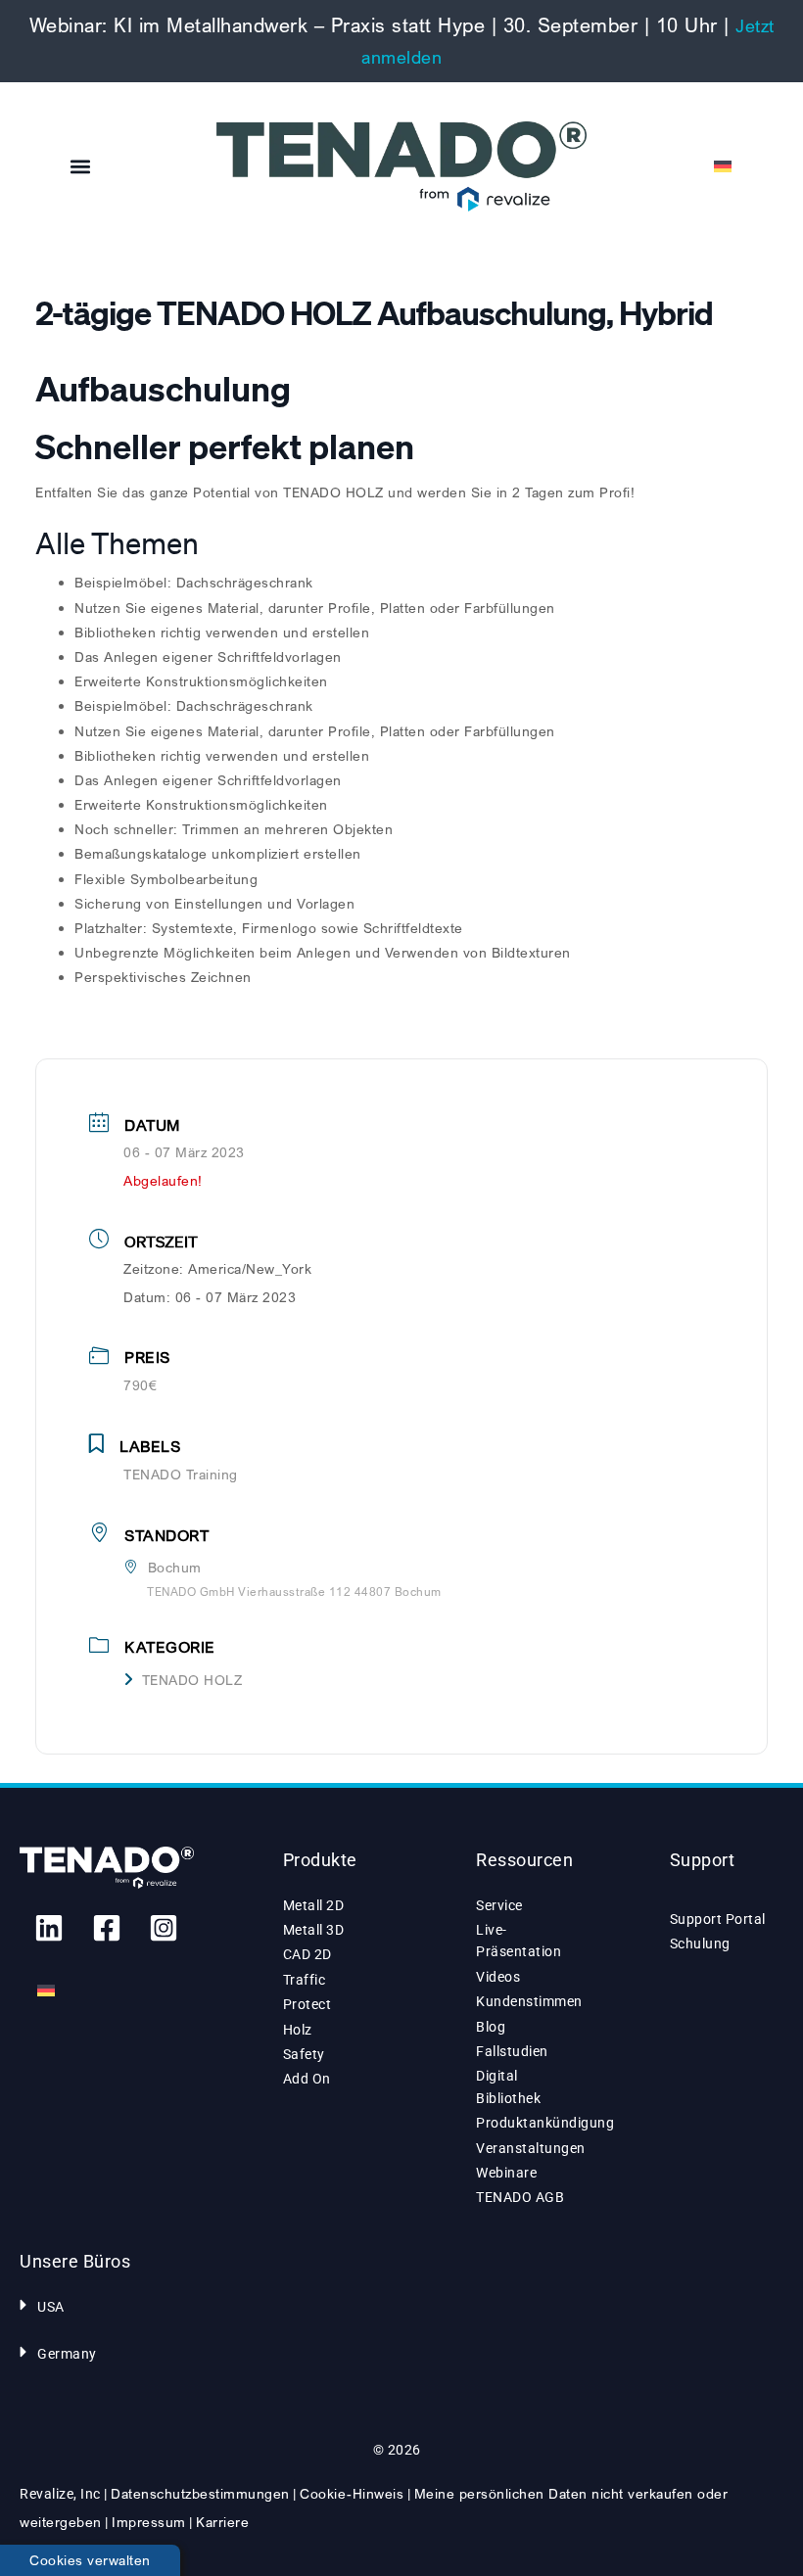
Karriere (222, 2522)
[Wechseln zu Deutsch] (46, 1991)
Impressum (149, 2522)
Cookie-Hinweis (352, 2493)
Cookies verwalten (90, 2560)
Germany (67, 2354)
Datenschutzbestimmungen (200, 2493)
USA (51, 2307)
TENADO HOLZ (192, 1680)
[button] (81, 167)
